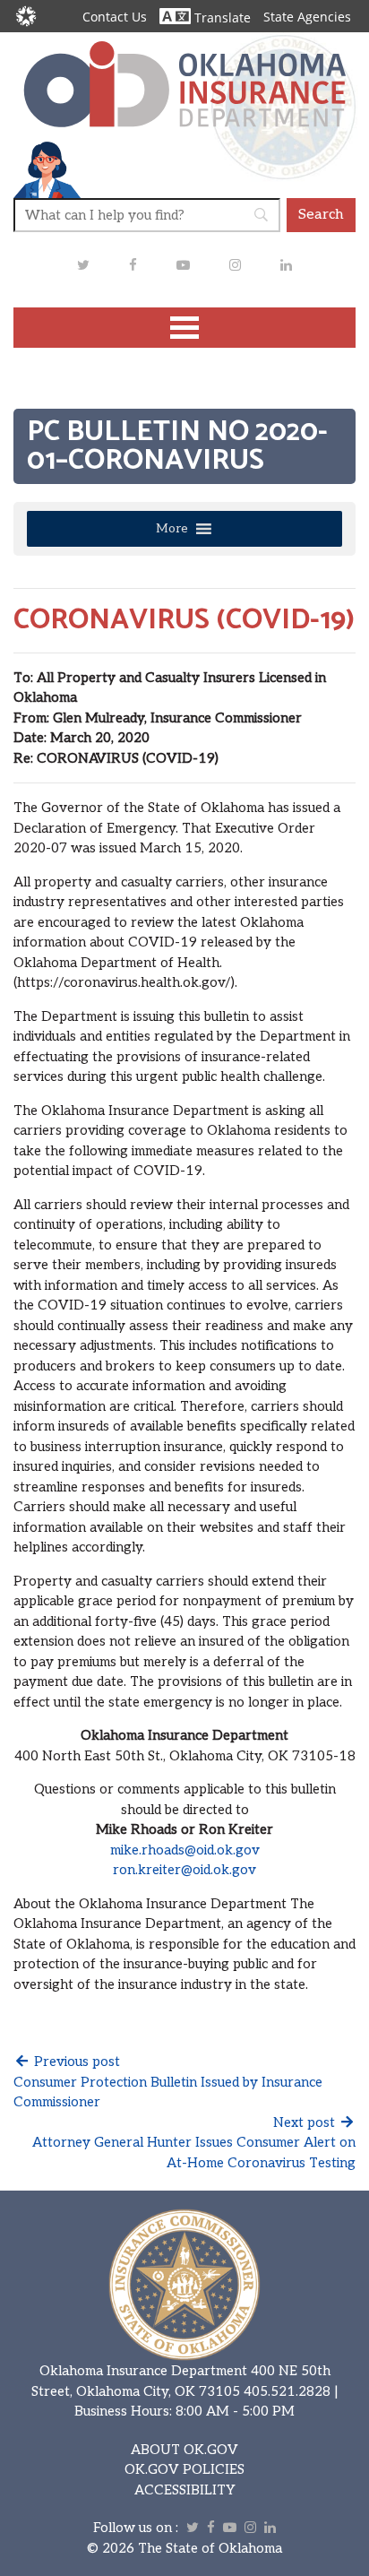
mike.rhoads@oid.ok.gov (185, 1850)
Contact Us (115, 17)
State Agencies (307, 17)
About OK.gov (184, 2450)
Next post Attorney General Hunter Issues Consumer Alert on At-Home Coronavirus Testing (194, 2143)
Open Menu (184, 328)
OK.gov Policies (184, 2469)
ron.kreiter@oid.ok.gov (184, 1870)
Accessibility (185, 2490)
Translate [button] (221, 17)
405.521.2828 (287, 2391)
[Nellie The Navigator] (47, 169)
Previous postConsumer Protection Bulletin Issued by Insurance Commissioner (168, 2082)
